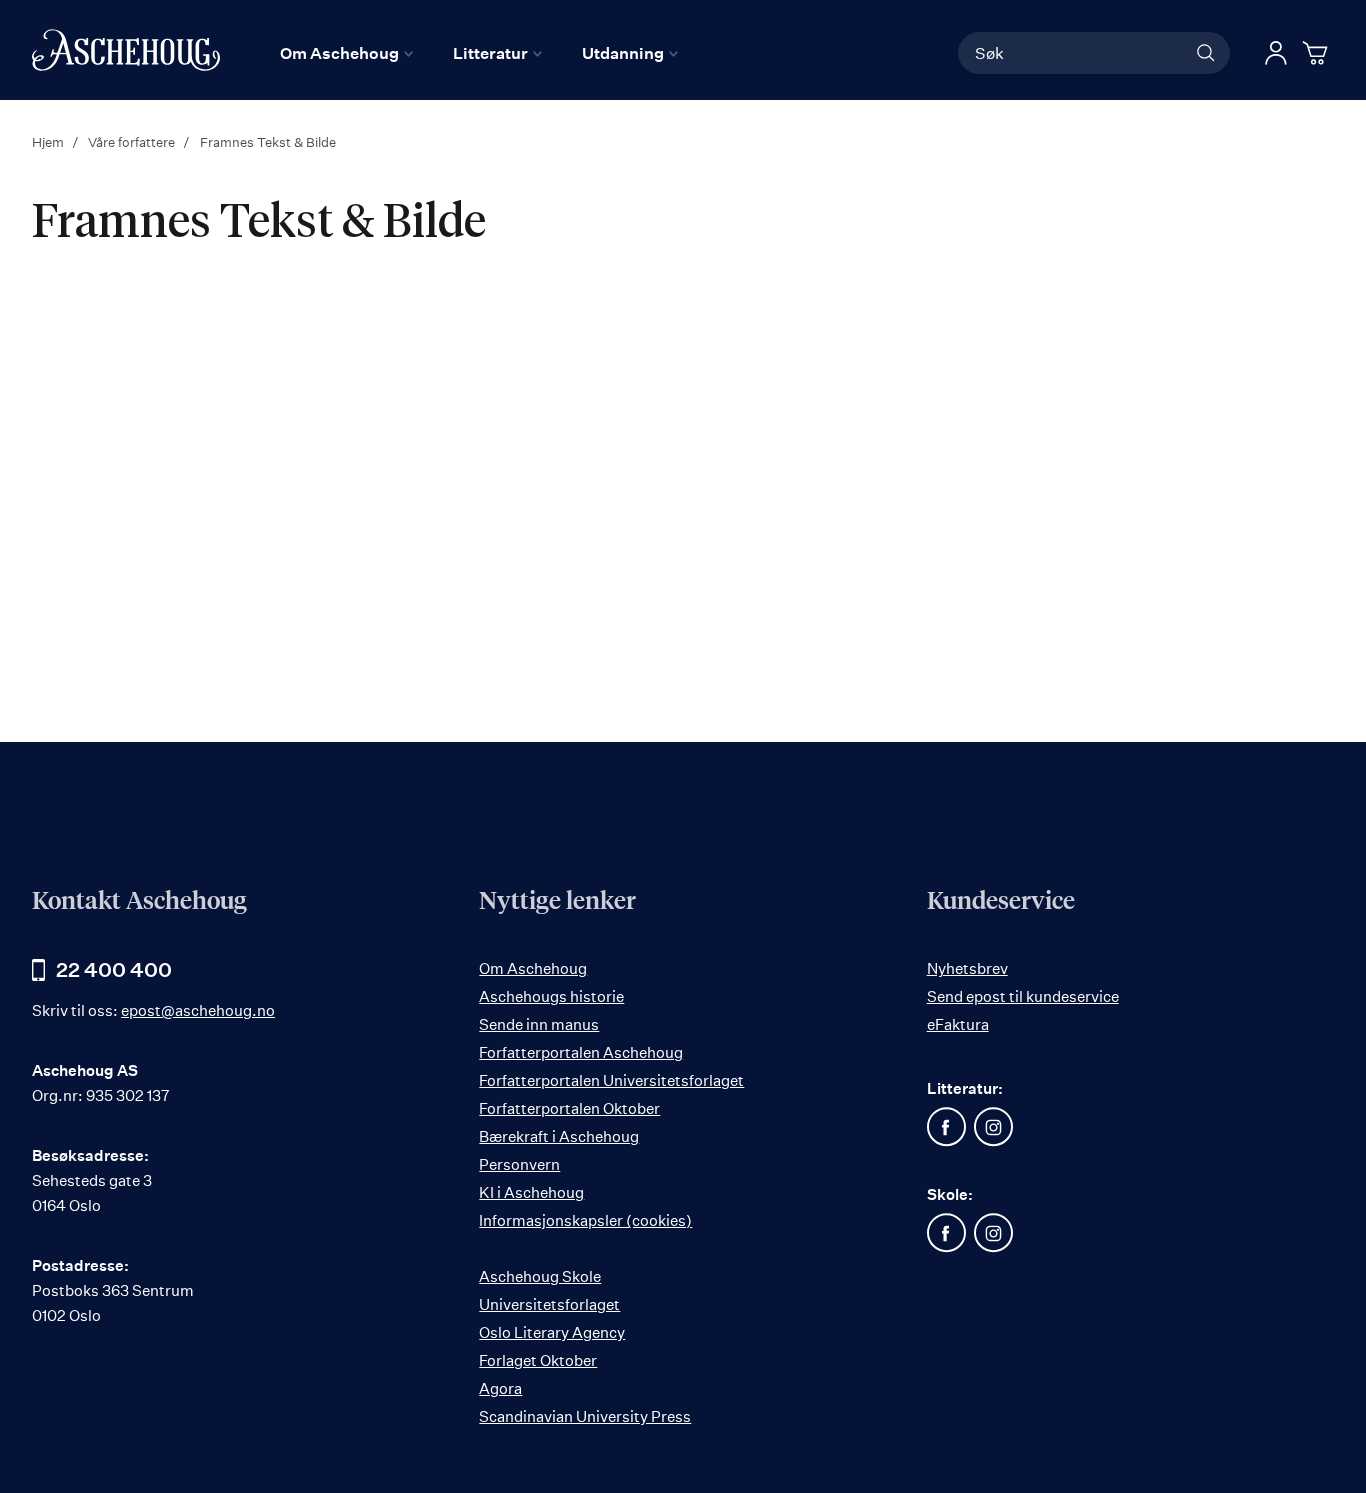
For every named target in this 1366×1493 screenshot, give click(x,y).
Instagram (994, 1127)
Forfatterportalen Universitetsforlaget (611, 1080)
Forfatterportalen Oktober (569, 1108)
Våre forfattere (133, 142)
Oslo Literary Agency (552, 1332)
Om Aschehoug (533, 968)
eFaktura (958, 1024)
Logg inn (1276, 53)
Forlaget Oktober (538, 1360)
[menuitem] (346, 53)
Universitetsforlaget (549, 1304)
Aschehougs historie (551, 996)
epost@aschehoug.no (198, 1010)
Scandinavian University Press (585, 1416)
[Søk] (1206, 53)
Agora (500, 1388)
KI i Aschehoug (531, 1192)
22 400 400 (114, 969)
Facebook (947, 1127)
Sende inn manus (539, 1024)
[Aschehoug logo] (126, 50)
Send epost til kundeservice (1023, 996)
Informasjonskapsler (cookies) (585, 1220)
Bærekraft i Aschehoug (559, 1136)
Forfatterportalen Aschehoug (581, 1052)
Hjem (49, 142)
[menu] (479, 53)
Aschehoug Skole (540, 1276)
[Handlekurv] (1318, 53)
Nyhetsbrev (967, 968)
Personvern (519, 1164)
